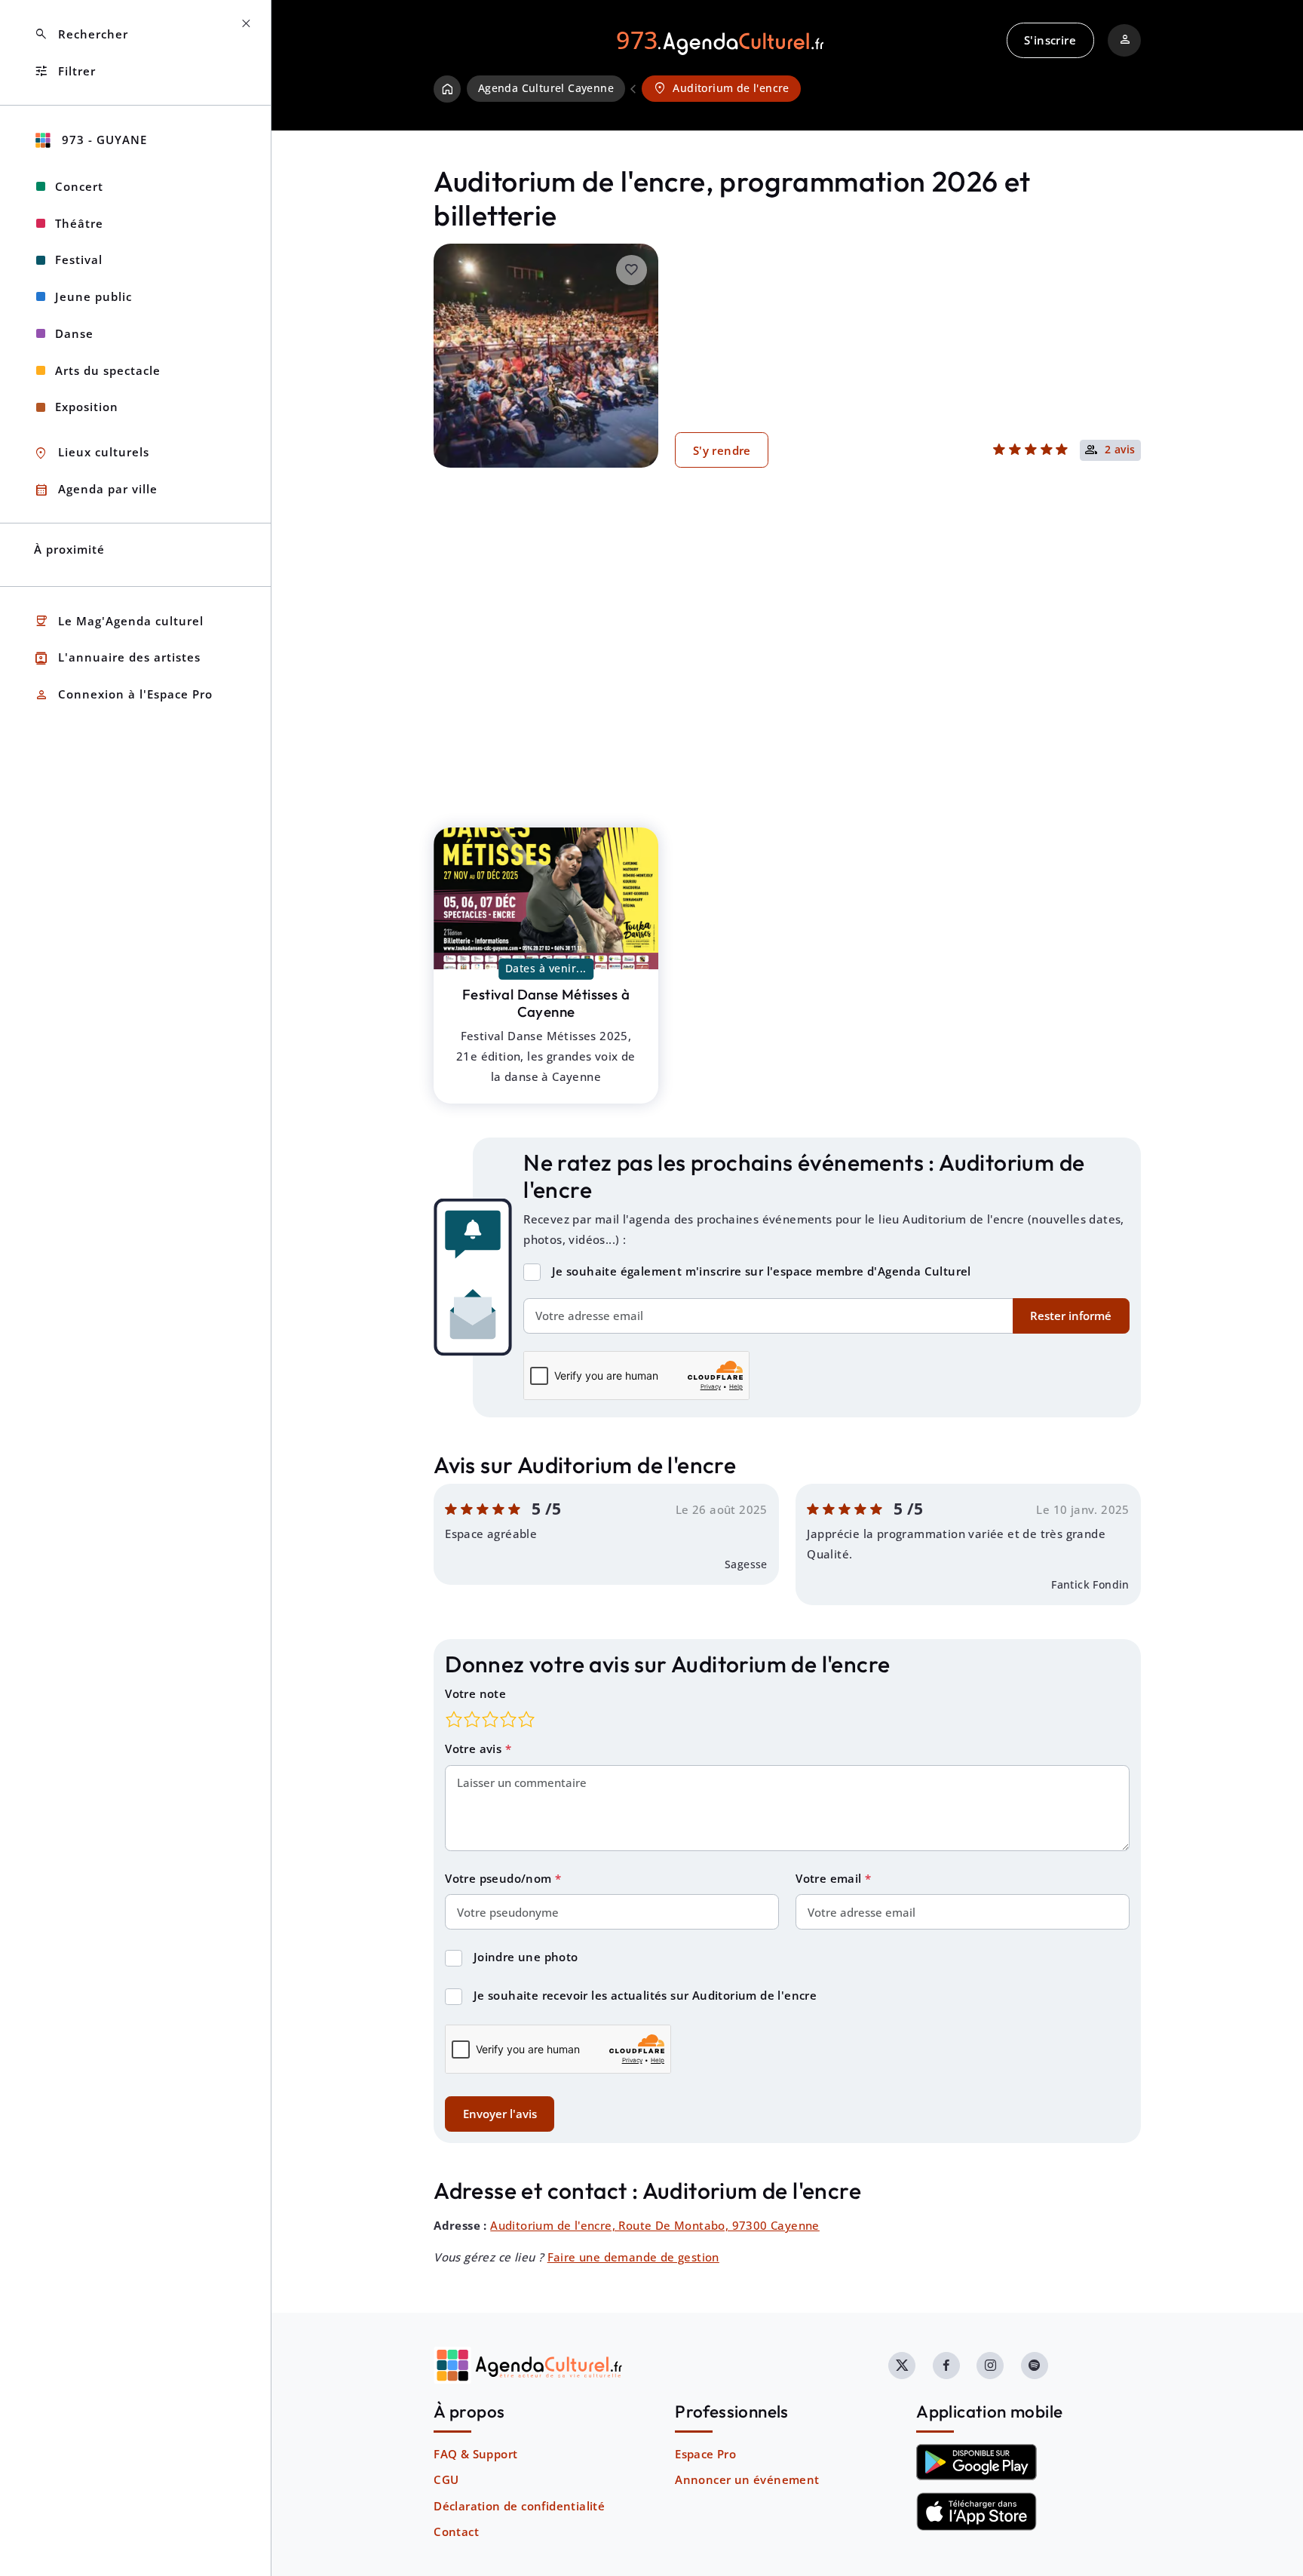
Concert (79, 186)
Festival (79, 259)
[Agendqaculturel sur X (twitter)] (902, 2366)
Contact (456, 2531)
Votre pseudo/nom (500, 1878)
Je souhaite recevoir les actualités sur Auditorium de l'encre (645, 1995)
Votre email (830, 1878)
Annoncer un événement (747, 2479)
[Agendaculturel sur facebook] (946, 2366)
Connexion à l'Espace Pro (123, 695)
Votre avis (475, 1749)
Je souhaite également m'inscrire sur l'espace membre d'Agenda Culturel (762, 1271)
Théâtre (79, 223)
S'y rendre (722, 450)
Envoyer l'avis (500, 2114)
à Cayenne (546, 1003)
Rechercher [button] (81, 34)
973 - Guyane (103, 140)
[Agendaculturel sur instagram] (990, 2366)
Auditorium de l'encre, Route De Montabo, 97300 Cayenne (655, 2225)
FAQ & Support (475, 2454)
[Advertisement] (787, 671)
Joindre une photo (526, 1957)
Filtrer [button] (65, 71)
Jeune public (94, 296)
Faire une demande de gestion (633, 2257)
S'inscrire (1050, 40)
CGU (446, 2479)
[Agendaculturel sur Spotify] (1035, 2366)
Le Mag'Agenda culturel (119, 621)
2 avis (1120, 450)
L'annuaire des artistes (117, 658)
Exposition (87, 407)
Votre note (475, 1693)
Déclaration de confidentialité (519, 2506)
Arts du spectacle (108, 370)
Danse (74, 333)
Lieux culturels (92, 453)
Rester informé (1071, 1316)
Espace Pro (705, 2454)
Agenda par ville (96, 490)
